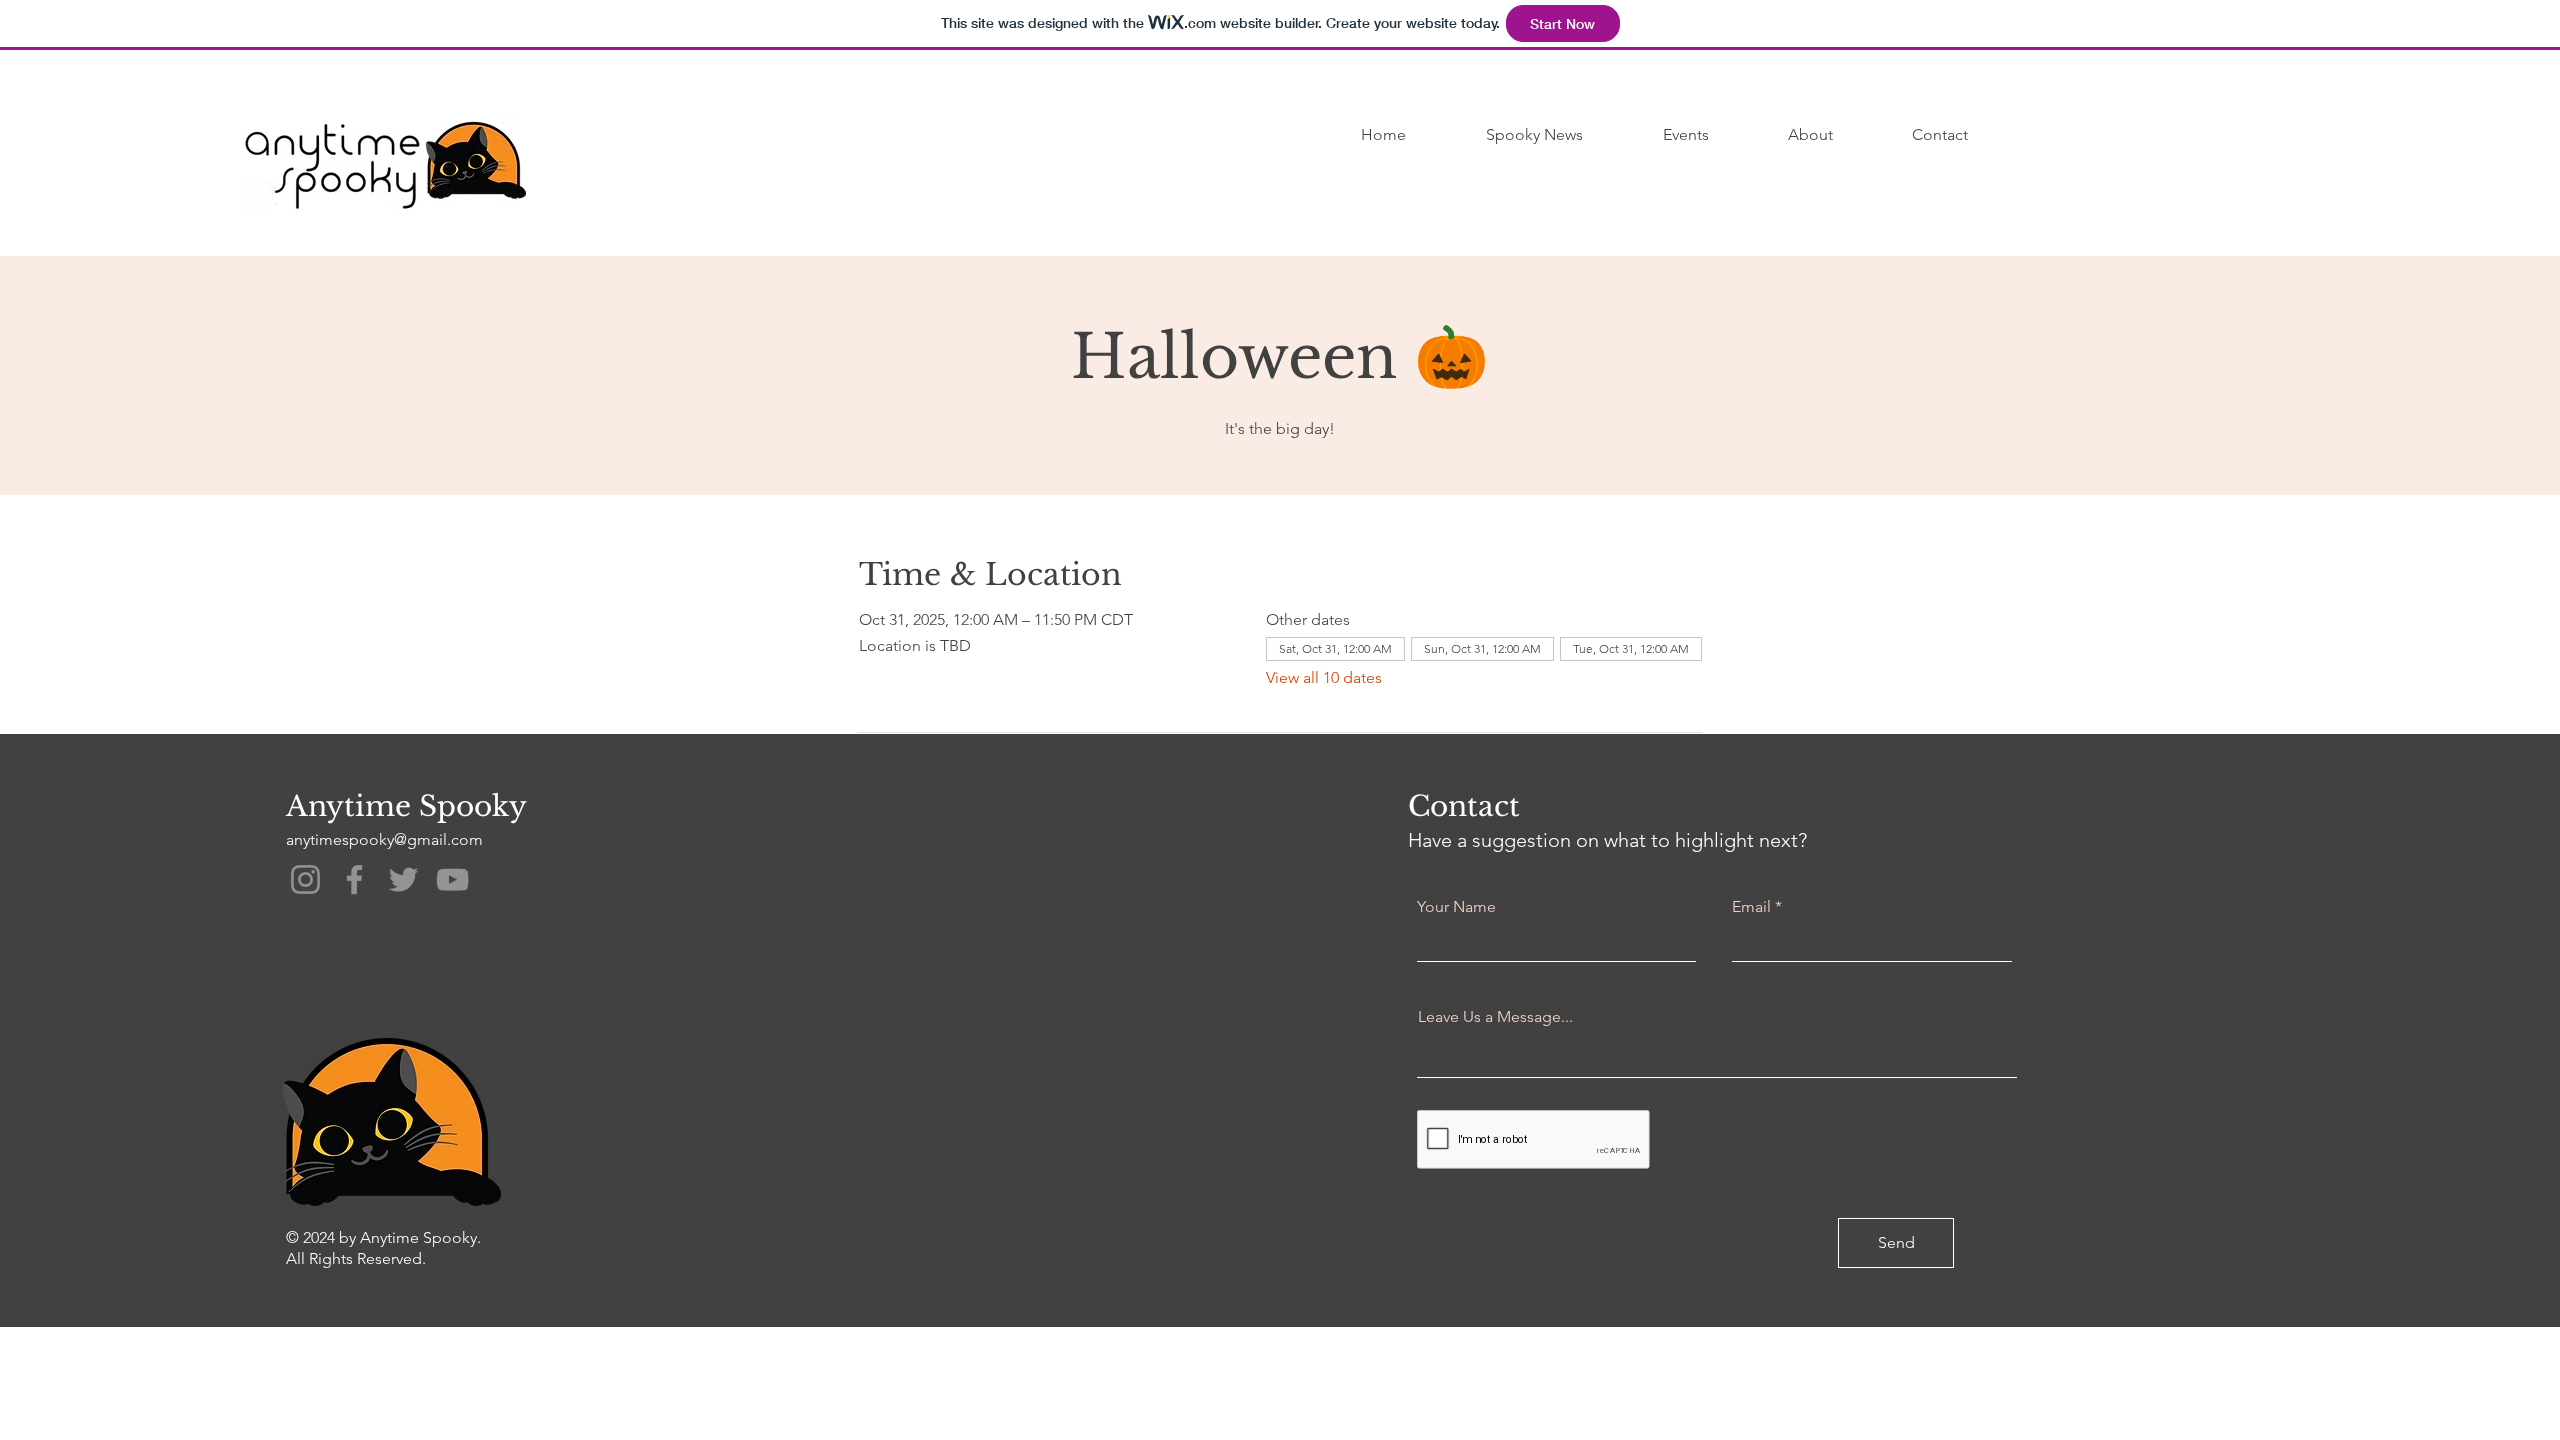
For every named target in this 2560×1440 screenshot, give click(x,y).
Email (1751, 907)
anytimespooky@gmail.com (384, 839)
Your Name (1456, 907)
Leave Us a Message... (1495, 1017)
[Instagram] (305, 879)
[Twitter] (403, 879)
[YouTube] (452, 879)
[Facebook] (354, 879)
